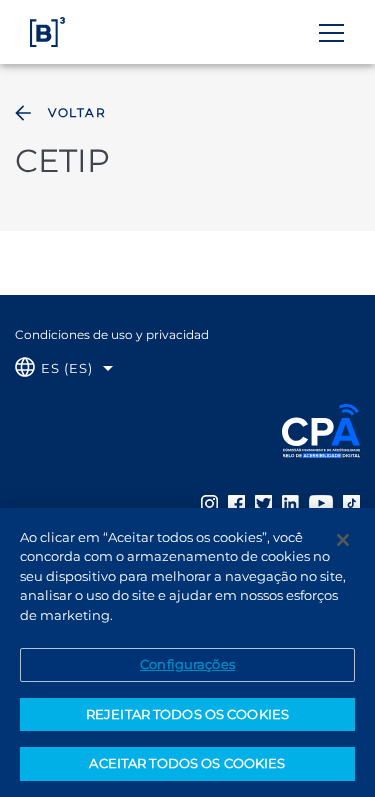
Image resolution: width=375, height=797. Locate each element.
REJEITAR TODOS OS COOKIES (187, 714)
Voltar (77, 112)
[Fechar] (343, 540)
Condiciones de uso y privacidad (112, 334)
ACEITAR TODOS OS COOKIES (187, 763)
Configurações (187, 664)
